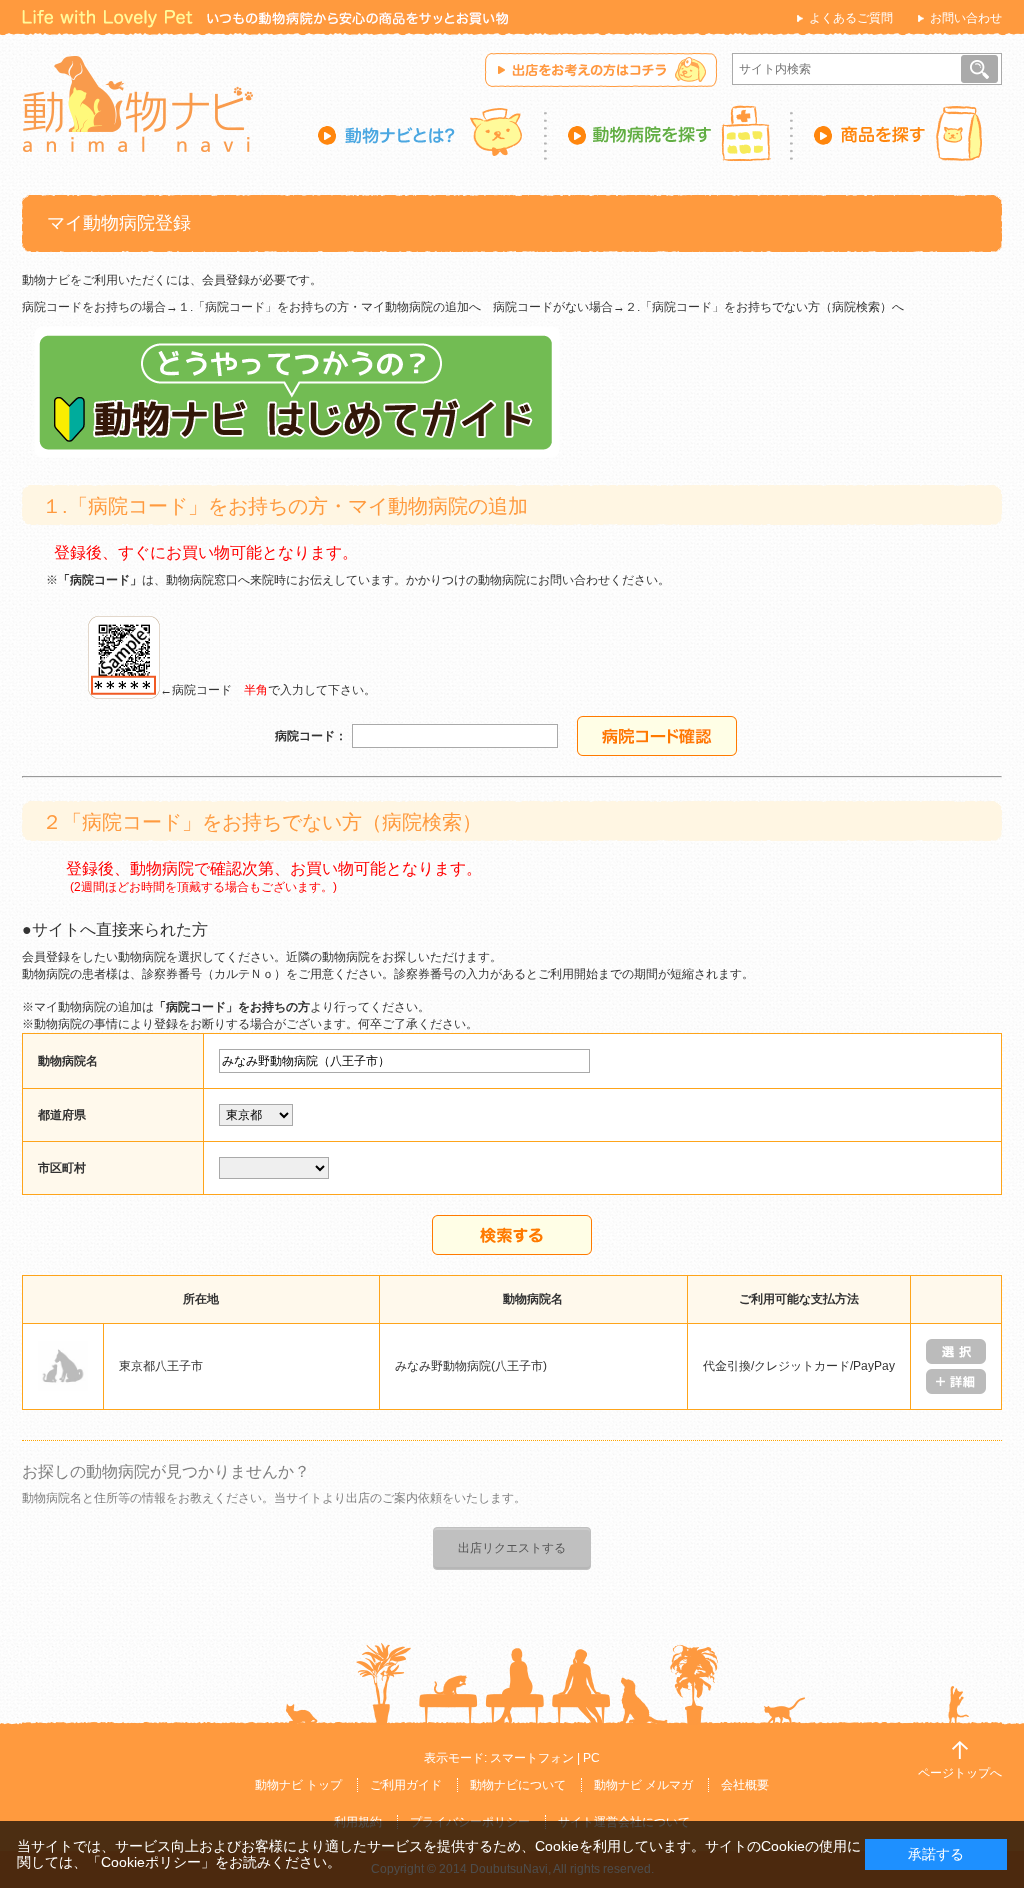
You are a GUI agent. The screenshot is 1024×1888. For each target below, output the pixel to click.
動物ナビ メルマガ (643, 1785)
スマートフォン (532, 1758)
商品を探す (897, 133)
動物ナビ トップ (298, 1785)
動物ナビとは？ (432, 133)
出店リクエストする (512, 1548)
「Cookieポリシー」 (151, 1862)
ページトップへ (960, 1773)
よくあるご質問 (851, 18)
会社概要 (745, 1785)
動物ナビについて (518, 1785)
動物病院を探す (670, 133)
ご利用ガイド (406, 1785)
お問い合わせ (966, 18)
